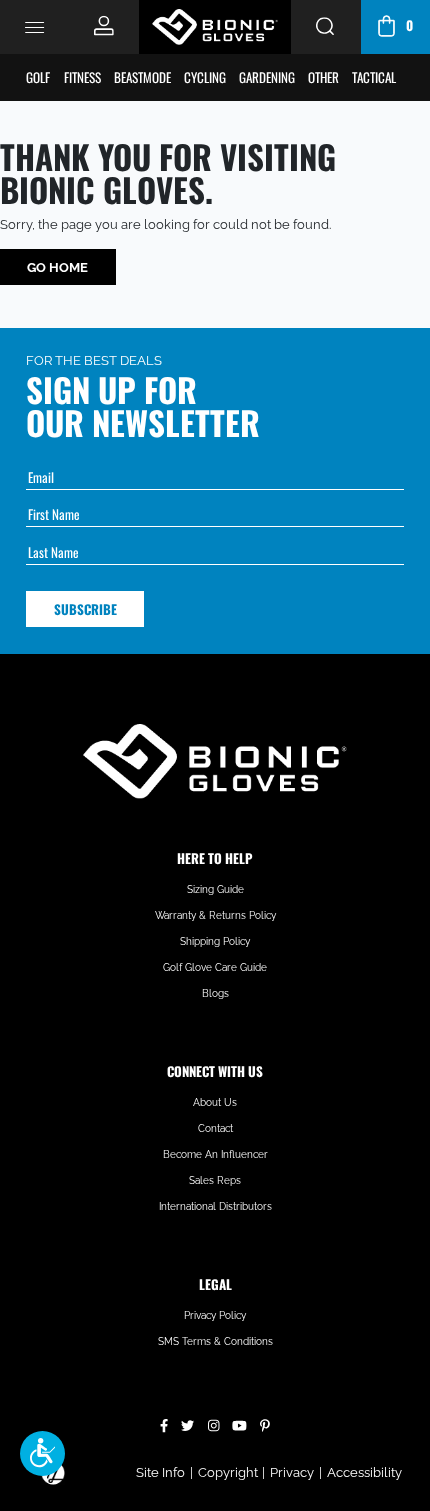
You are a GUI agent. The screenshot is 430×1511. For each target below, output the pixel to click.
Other (323, 77)
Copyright (228, 1472)
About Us (215, 1102)
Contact (215, 1128)
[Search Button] (325, 27)
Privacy (292, 1472)
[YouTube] (239, 1423)
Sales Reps (215, 1180)
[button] (42, 1453)
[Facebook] (164, 1423)
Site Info (160, 1472)
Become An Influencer (215, 1154)
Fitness (82, 77)
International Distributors (215, 1206)
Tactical (374, 77)
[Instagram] (214, 1423)
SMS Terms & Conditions (215, 1341)
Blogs (215, 993)
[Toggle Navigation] (35, 27)
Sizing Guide (215, 889)
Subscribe (85, 609)
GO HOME (57, 267)
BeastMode (142, 77)
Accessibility (364, 1472)
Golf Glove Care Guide (215, 967)
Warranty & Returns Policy (215, 915)
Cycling (205, 77)
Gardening (267, 77)
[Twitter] (187, 1423)
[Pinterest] (265, 1423)
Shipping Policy (215, 941)
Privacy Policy (215, 1315)
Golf (38, 77)
